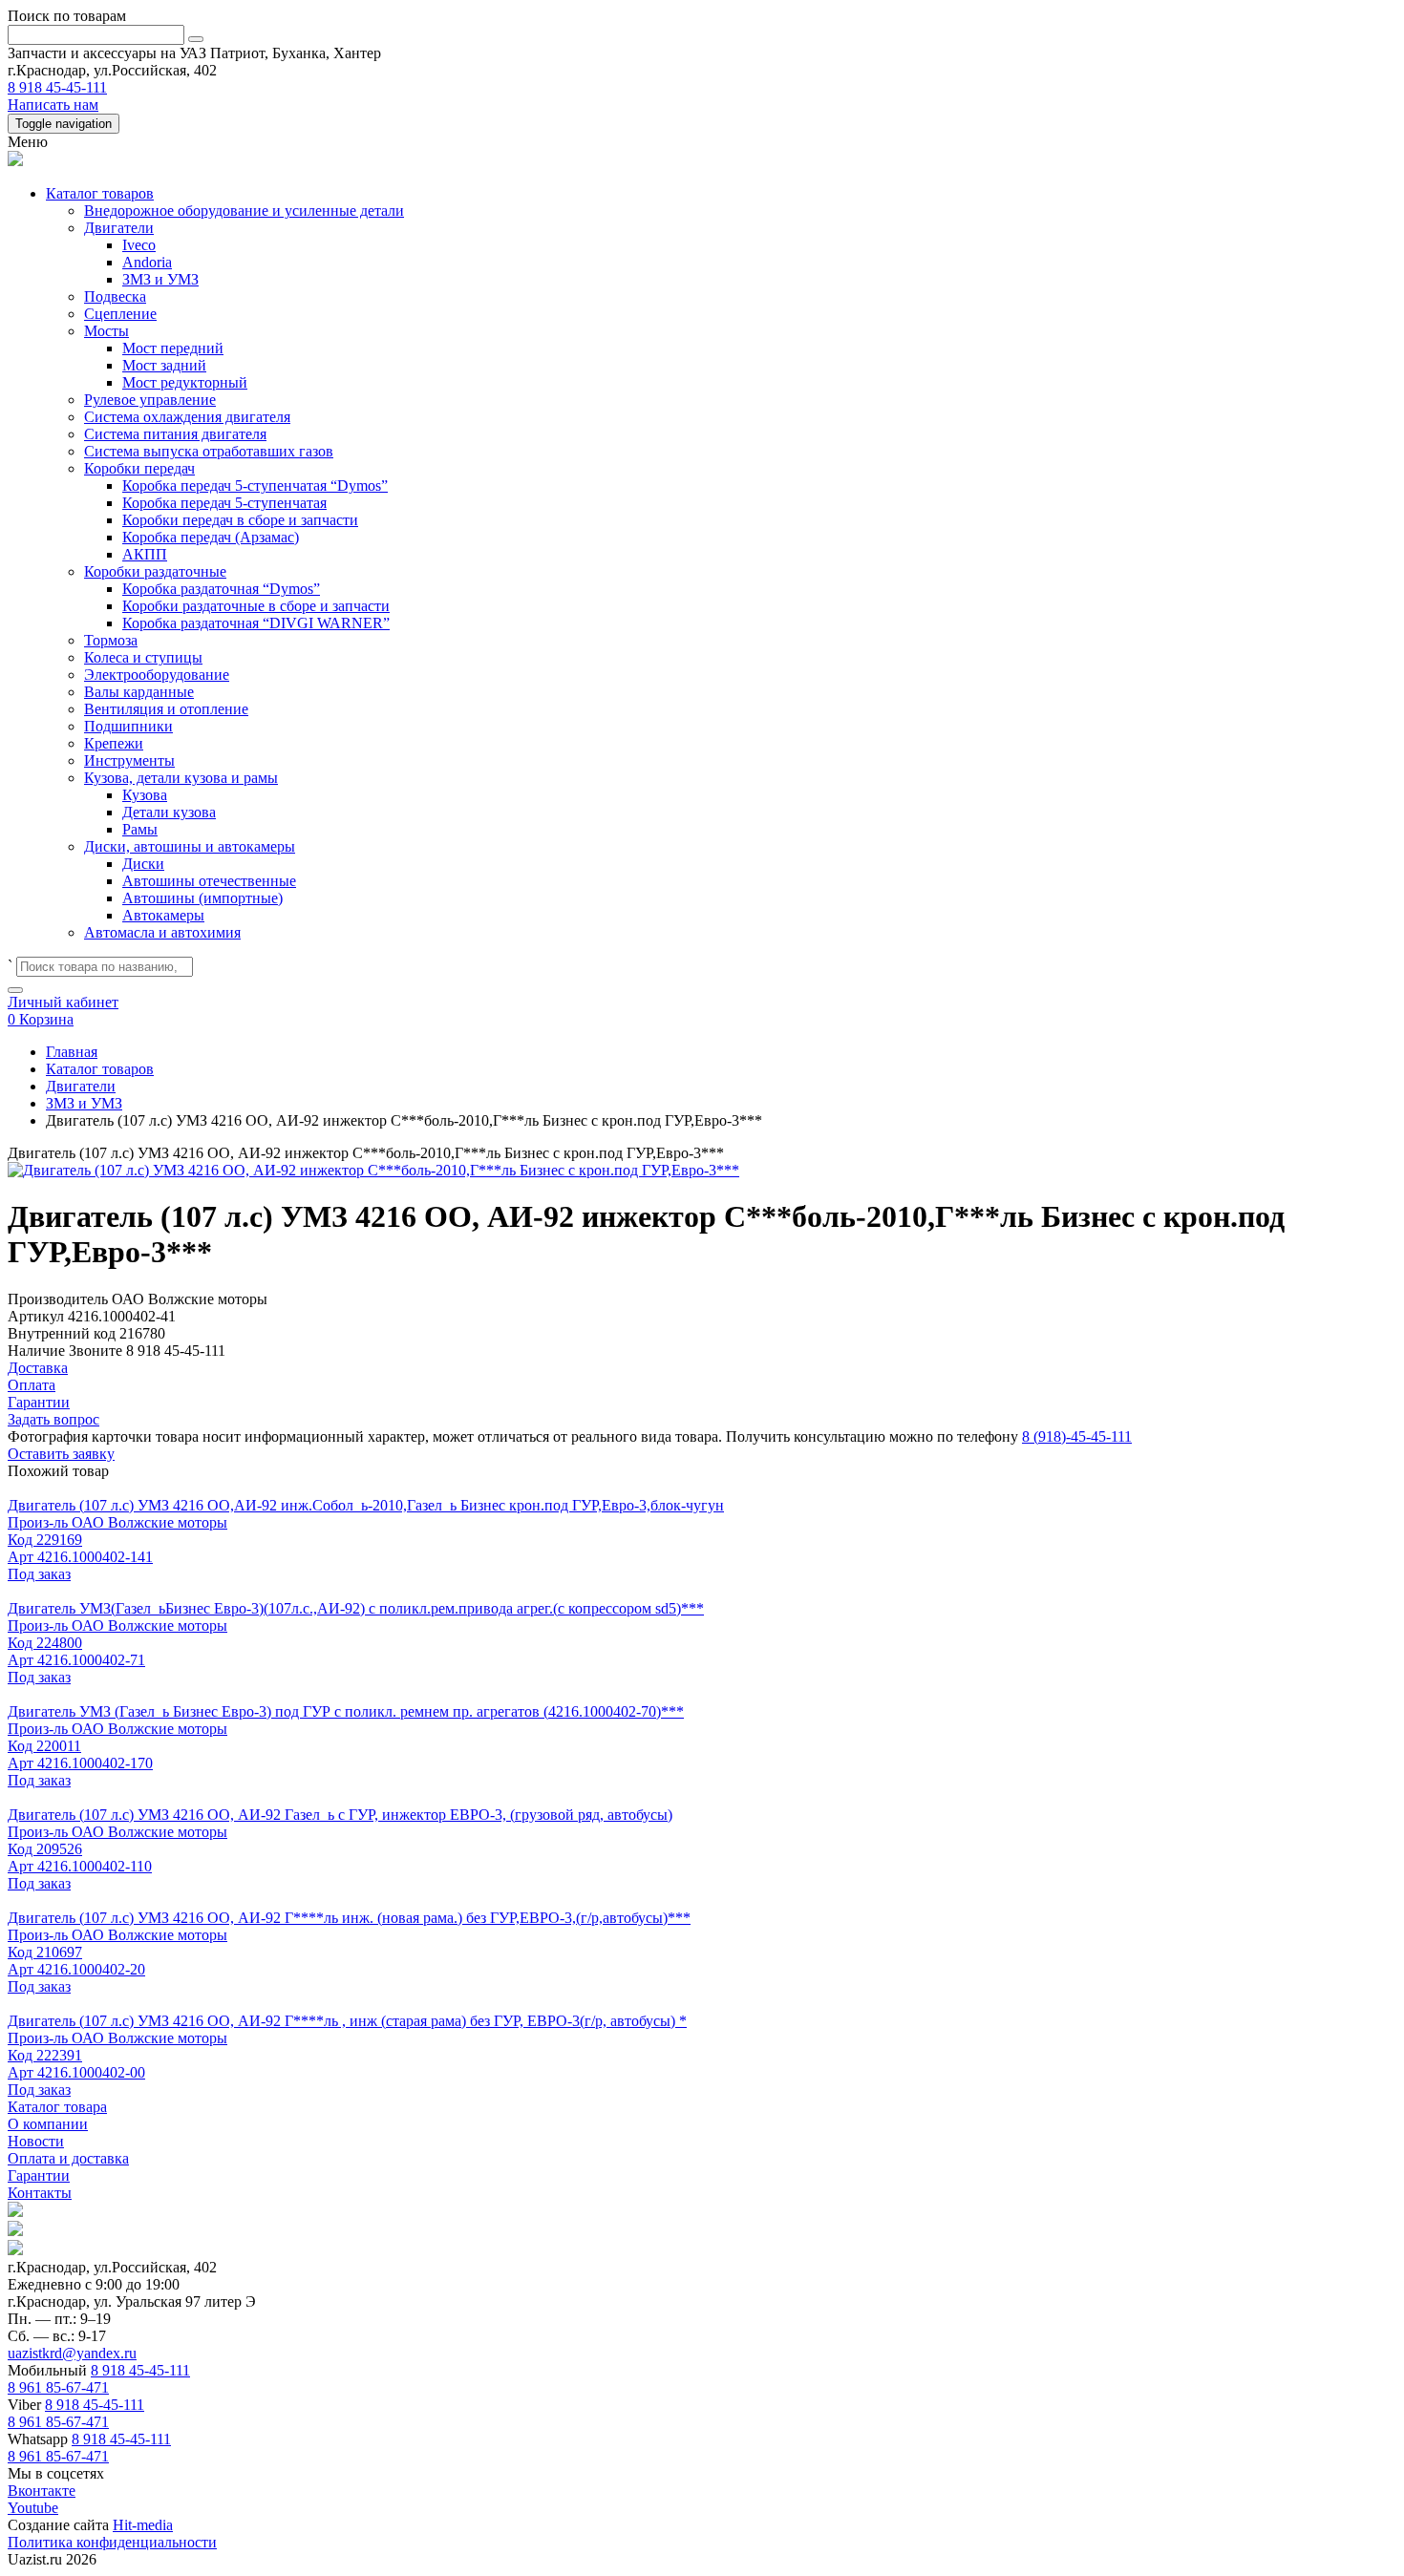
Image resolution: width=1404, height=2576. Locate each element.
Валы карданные (139, 692)
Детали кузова (169, 812)
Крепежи (114, 743)
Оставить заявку (61, 1454)
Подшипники (128, 726)
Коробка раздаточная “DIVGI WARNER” (256, 623)
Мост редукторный (185, 382)
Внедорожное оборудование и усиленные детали (244, 211)
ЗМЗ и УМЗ (160, 279)
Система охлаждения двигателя (187, 417)
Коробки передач (139, 468)
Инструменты (129, 760)
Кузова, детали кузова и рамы (181, 778)
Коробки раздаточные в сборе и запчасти (256, 606)
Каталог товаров (100, 193)
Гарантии (39, 2175)
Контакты (40, 2193)
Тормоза (111, 640)
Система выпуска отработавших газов (209, 451)
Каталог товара (57, 2107)
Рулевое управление (150, 400)
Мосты (106, 331)
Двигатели (119, 228)
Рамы (140, 829)
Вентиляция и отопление (166, 709)
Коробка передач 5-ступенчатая (224, 503)
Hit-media (143, 2525)
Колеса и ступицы (143, 657)
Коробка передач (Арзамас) (211, 537)
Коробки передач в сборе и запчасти (240, 520)
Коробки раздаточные (155, 571)
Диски (143, 864)
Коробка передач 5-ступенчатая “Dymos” (255, 486)
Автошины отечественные (209, 881)
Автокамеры (163, 915)
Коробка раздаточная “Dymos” (221, 589)
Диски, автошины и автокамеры (190, 846)
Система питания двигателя (175, 434)
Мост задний (164, 365)
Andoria (147, 262)
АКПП (145, 554)
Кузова (145, 795)
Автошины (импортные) (202, 898)
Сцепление (120, 314)
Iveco (139, 245)
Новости (36, 2141)
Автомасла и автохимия (162, 932)
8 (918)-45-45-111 (1077, 1436)
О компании (48, 2124)
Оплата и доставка (68, 2158)
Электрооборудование (157, 675)
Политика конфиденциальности (112, 2542)
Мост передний (173, 348)
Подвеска (115, 296)
